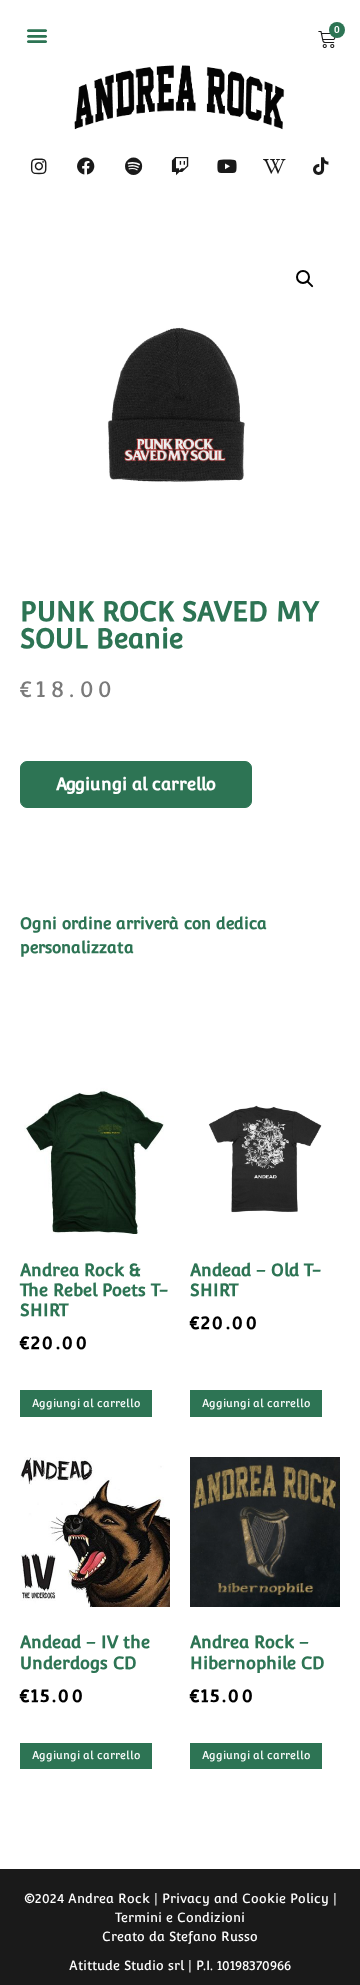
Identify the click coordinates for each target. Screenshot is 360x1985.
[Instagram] (39, 166)
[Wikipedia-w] (274, 166)
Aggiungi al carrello (136, 784)
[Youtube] (227, 166)
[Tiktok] (321, 166)
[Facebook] (86, 166)
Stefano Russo (213, 1936)
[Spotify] (133, 166)
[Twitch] (180, 166)
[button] (36, 34)
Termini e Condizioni (180, 1917)
